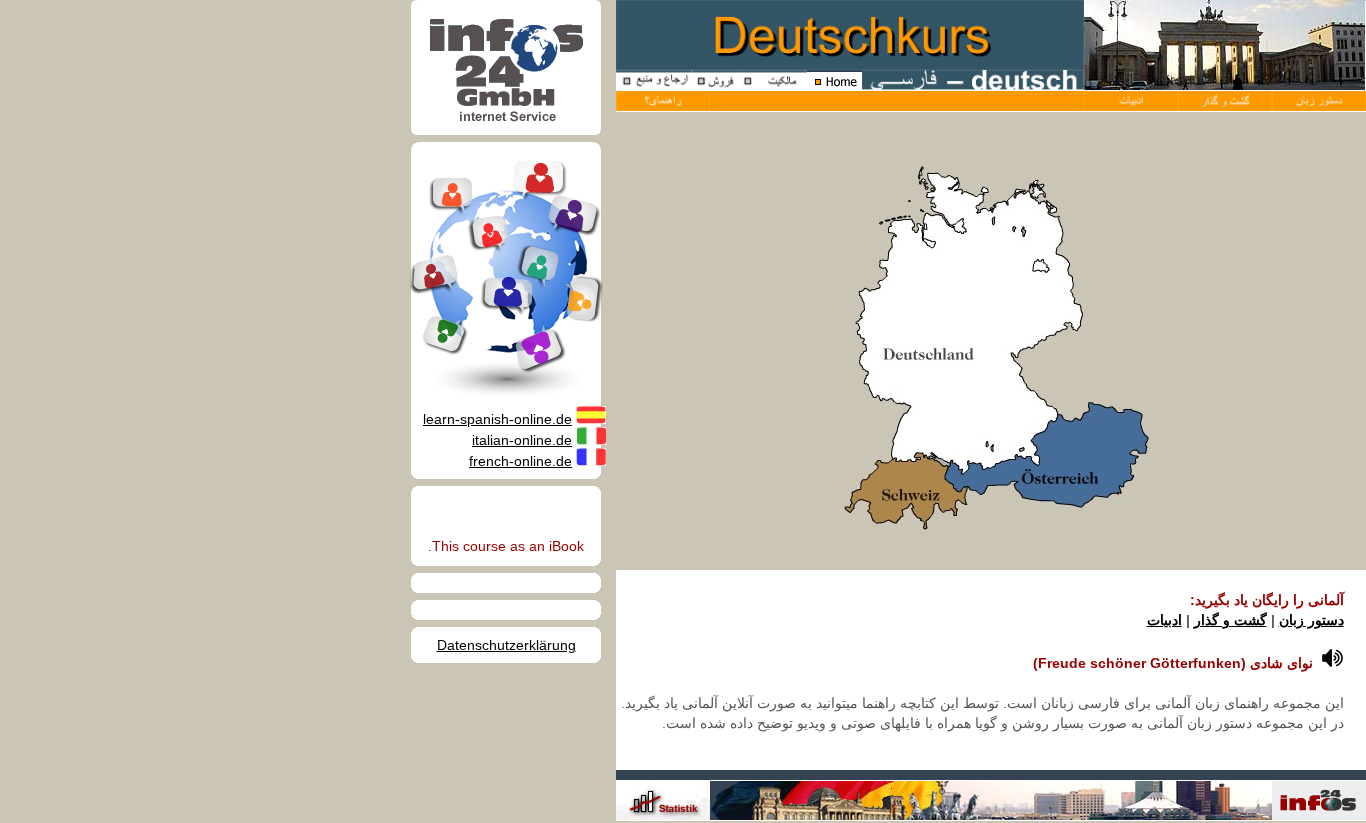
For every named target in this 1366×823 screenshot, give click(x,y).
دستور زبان (1311, 620)
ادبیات (1164, 620)
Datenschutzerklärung (506, 645)
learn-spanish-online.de (497, 419)
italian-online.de (522, 440)
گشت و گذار (1230, 620)
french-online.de (520, 461)
